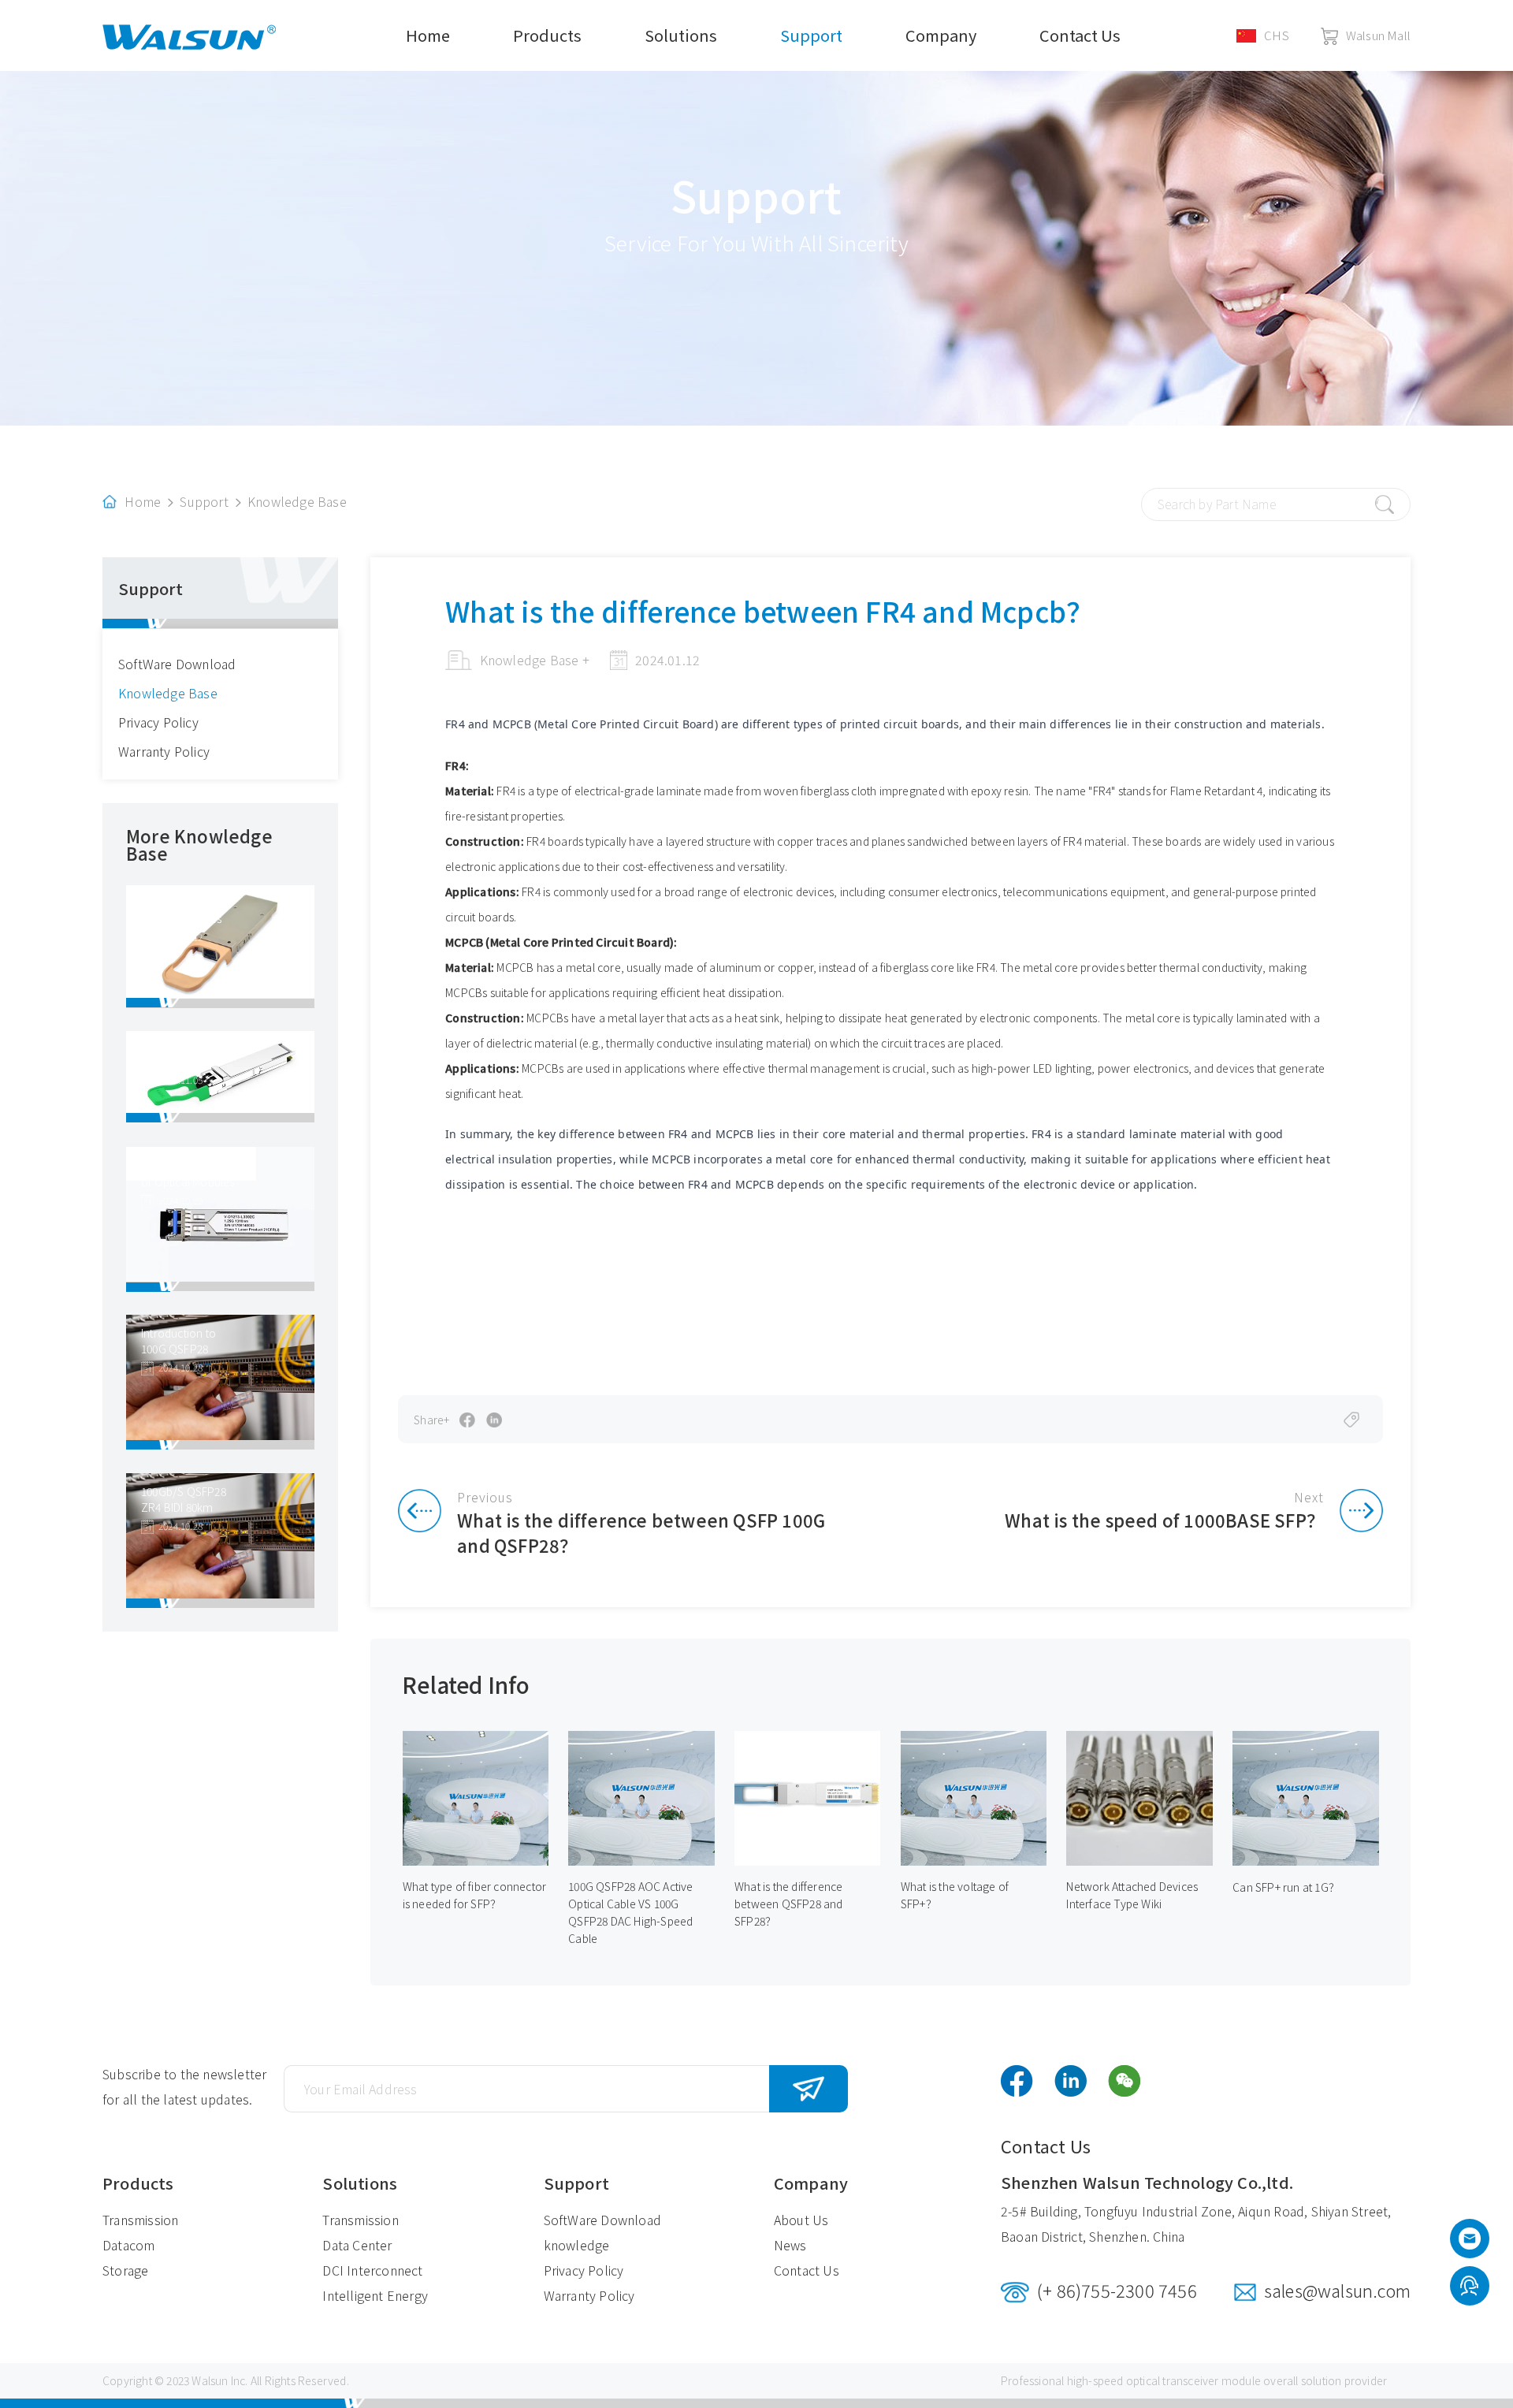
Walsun (210, 2380)
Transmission (140, 2220)
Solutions (681, 35)
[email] (1470, 2242)
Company (941, 35)
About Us (801, 2220)
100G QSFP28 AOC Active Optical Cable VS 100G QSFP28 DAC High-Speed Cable (630, 1912)
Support (811, 35)
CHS (1277, 35)
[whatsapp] (1469, 2287)
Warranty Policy (164, 751)
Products (547, 35)
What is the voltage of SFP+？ (955, 1895)
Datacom (128, 2245)
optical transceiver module (1193, 2380)
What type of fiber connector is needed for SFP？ (475, 1895)
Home (428, 35)
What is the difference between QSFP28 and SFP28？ (789, 1904)
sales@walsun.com (1337, 2290)
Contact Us (1080, 35)
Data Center (357, 2245)
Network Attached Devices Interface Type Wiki (1132, 1895)
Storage (125, 2270)
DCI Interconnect (372, 2270)
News (790, 2245)
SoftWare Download (177, 664)
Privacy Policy (158, 722)
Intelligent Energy (375, 2295)
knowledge (577, 2245)
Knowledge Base (297, 501)
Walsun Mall (1378, 35)
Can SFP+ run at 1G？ (1286, 1887)
